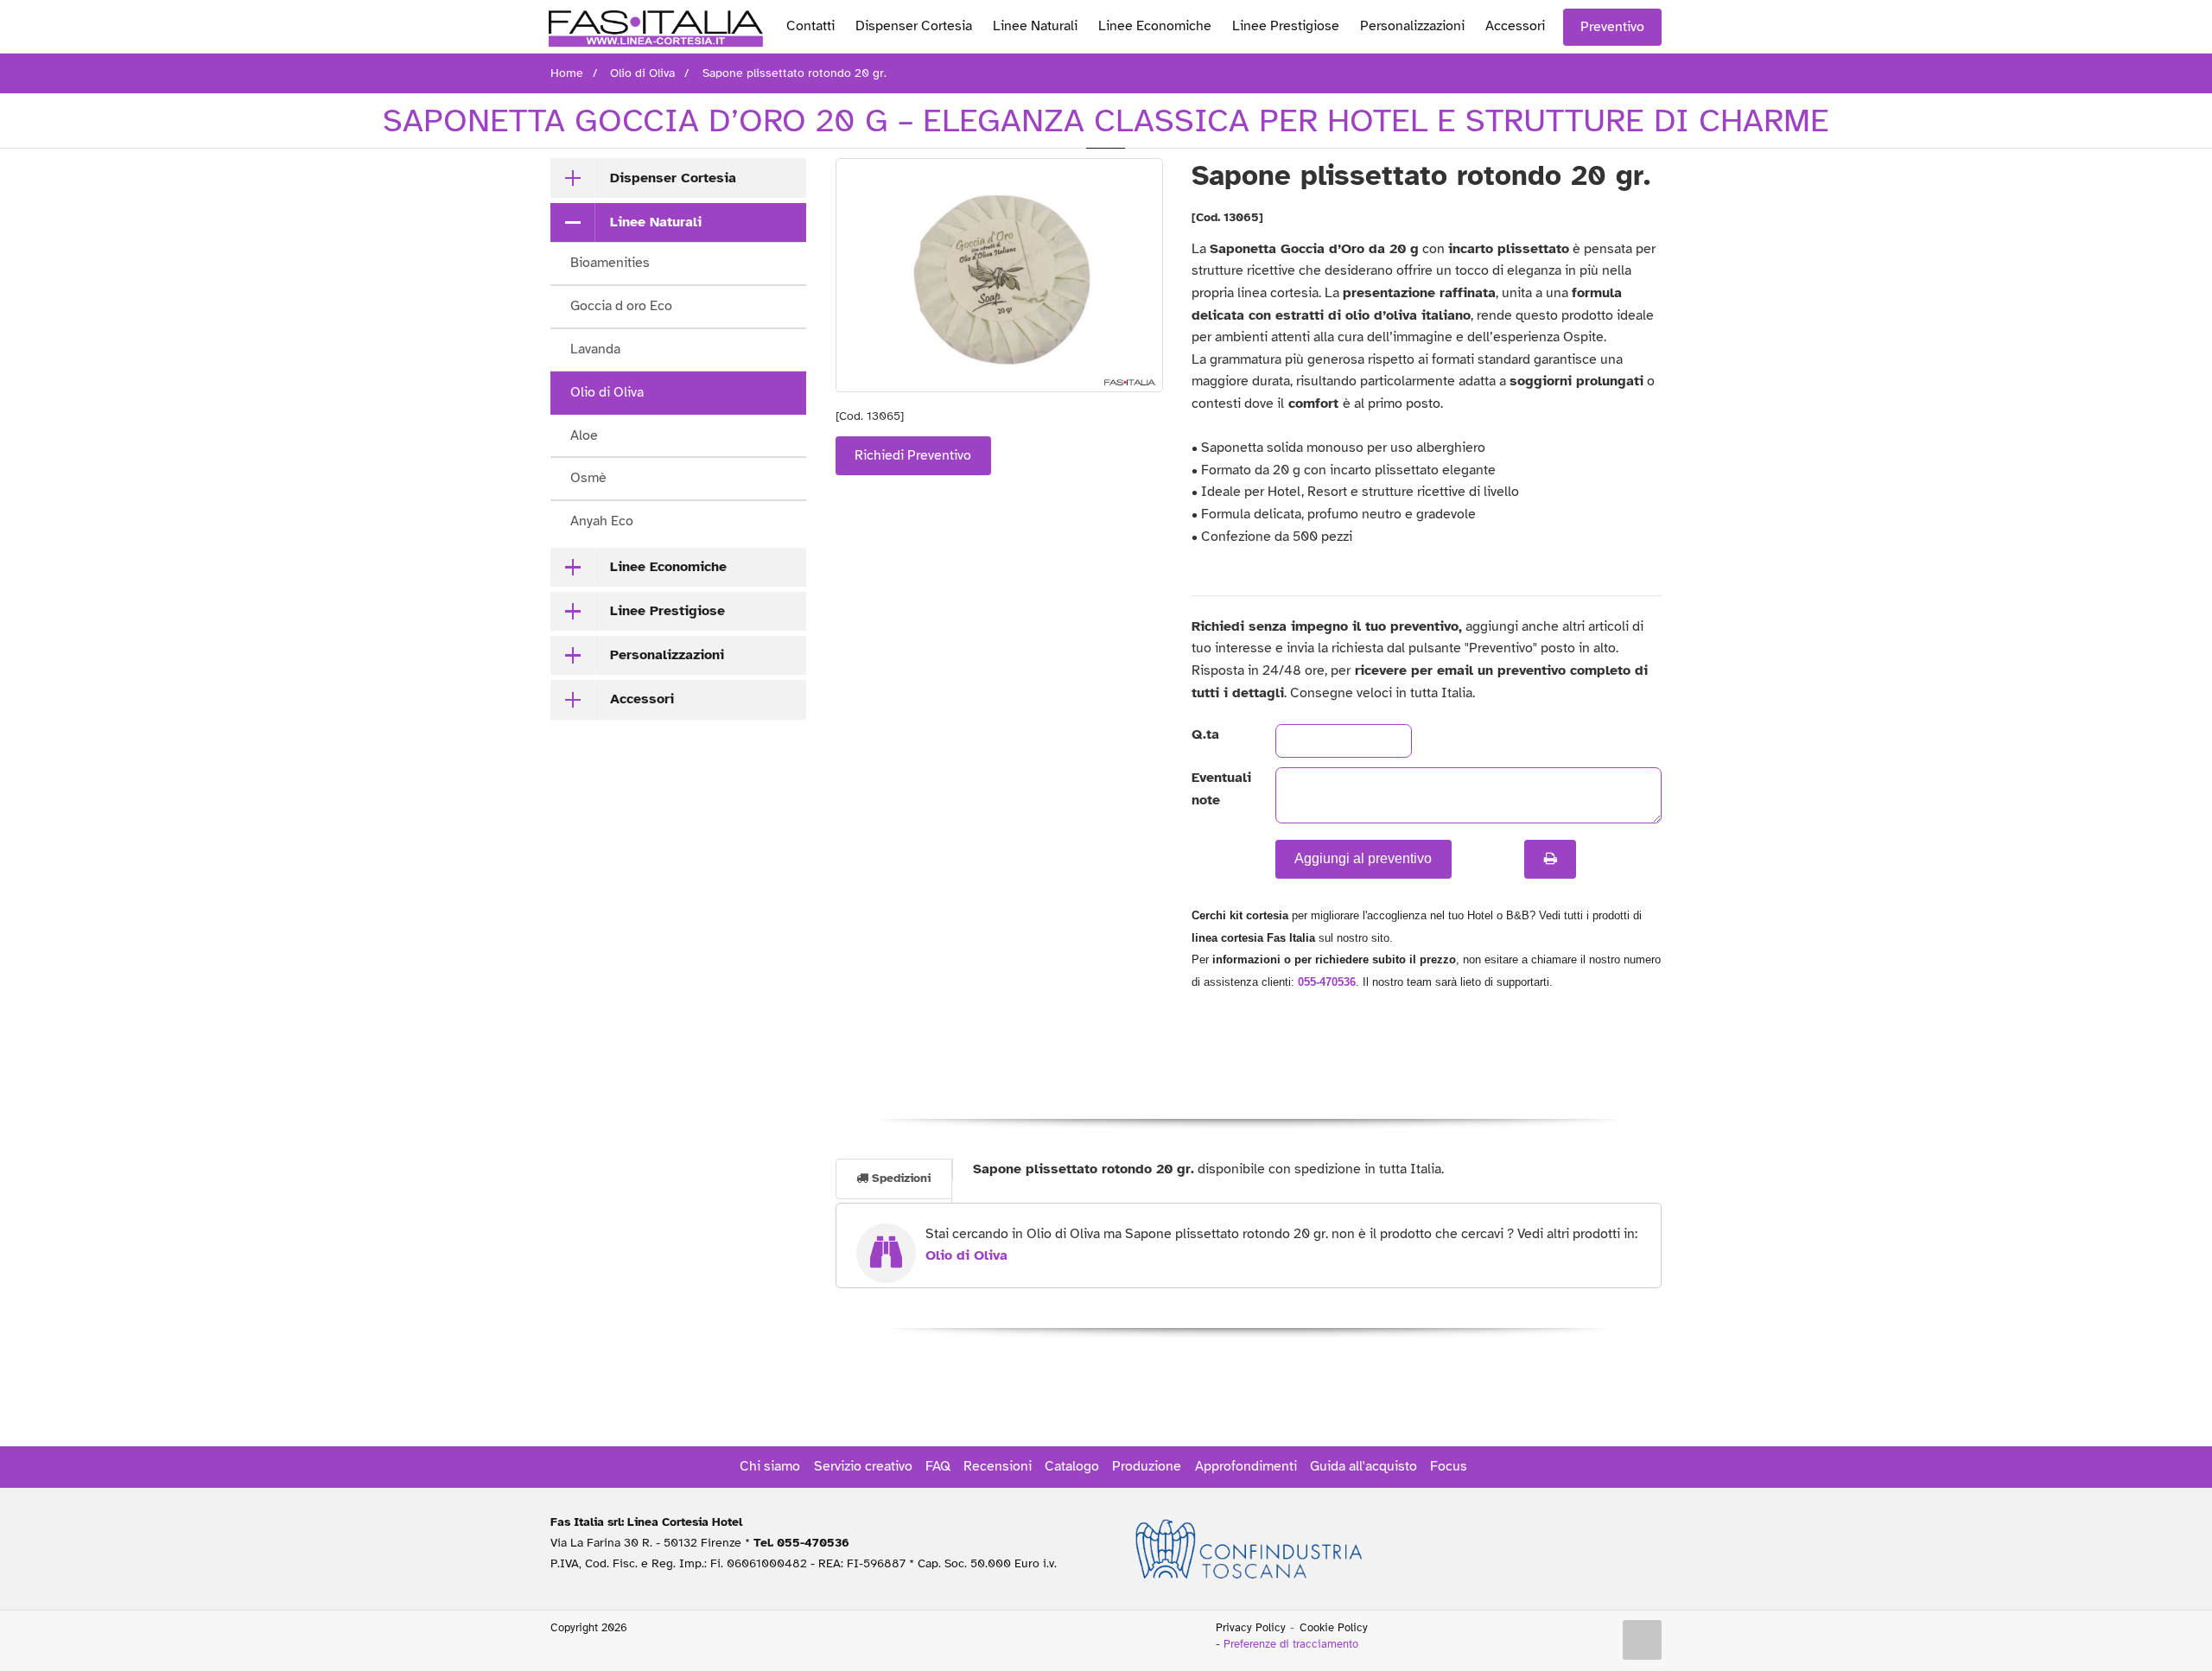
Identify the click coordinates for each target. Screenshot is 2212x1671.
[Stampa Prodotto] (1550, 859)
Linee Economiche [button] (668, 567)
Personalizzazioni (1412, 26)
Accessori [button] (642, 699)
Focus (1449, 1466)
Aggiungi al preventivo (1363, 858)
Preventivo (1612, 27)
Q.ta (1205, 734)
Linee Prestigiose (1286, 26)
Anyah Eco (602, 521)
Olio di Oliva (607, 392)
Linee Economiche (1155, 26)
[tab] (678, 178)
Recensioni (998, 1466)
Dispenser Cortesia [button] (673, 178)
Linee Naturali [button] (656, 222)
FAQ (938, 1466)
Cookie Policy (1334, 1628)
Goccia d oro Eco (621, 306)
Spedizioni (899, 1178)
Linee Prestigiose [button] (667, 611)
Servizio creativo (863, 1466)
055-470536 (1327, 982)
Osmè (588, 478)
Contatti (810, 26)
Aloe (584, 435)
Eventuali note (1219, 789)
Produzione (1147, 1466)
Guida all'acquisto (1363, 1466)
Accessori (1515, 26)
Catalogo (1072, 1466)
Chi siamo (770, 1466)
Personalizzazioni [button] (667, 655)
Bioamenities (610, 263)
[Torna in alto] (1643, 1640)
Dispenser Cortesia (914, 26)
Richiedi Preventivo (913, 455)
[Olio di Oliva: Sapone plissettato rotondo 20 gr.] (999, 275)
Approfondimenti (1246, 1466)
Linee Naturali (1035, 26)
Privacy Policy (1251, 1628)
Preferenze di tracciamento (1291, 1644)
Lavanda (595, 349)
